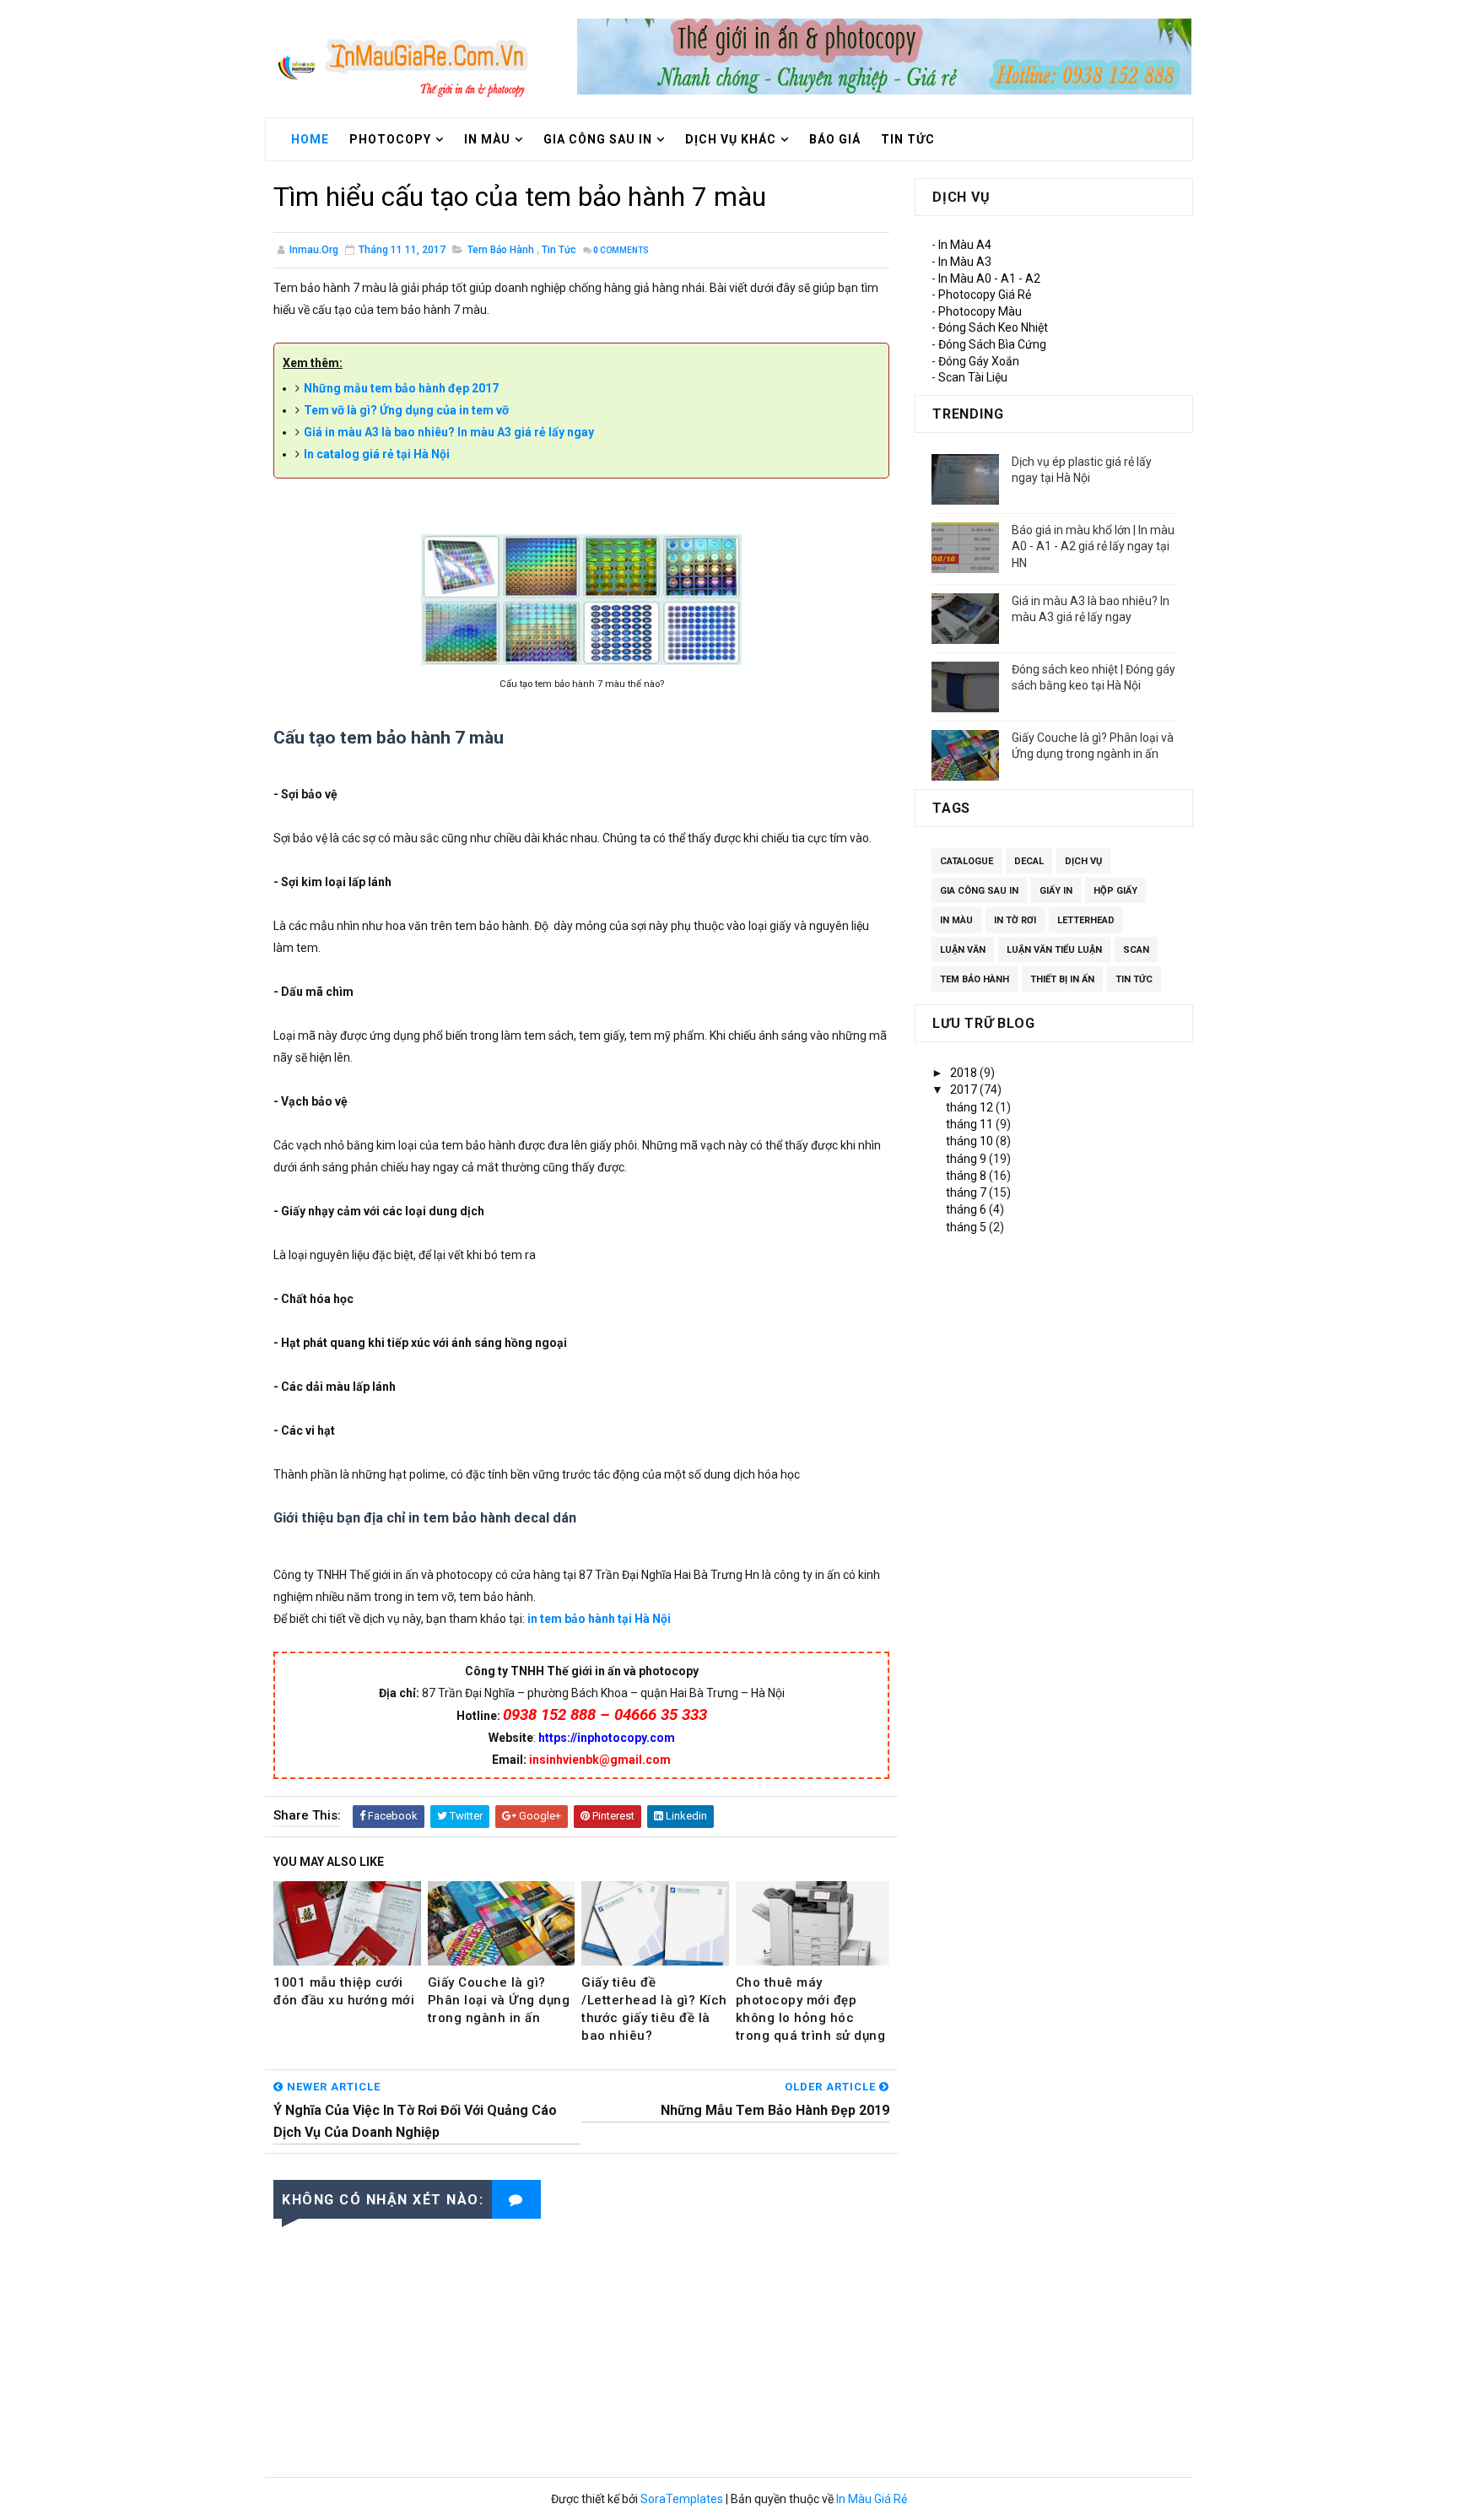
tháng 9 (967, 1159)
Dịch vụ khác (731, 139)
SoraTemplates (682, 2499)
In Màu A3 (965, 262)
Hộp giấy (1115, 891)
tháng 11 (971, 1124)
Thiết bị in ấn (1062, 979)
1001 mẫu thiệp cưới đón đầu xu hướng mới (344, 1991)
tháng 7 (967, 1192)
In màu (956, 920)
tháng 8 (967, 1176)
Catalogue (967, 861)
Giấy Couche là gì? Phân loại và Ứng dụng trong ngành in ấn (499, 2000)
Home (310, 139)
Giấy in (1056, 891)
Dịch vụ (1083, 861)
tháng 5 (967, 1227)
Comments (621, 250)
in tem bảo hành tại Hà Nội (599, 1619)
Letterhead (1086, 920)
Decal (1029, 861)
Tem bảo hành (501, 250)
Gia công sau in (598, 139)
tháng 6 (967, 1209)
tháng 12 (971, 1107)
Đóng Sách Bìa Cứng (992, 344)
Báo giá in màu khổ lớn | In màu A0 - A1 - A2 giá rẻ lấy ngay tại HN (1093, 546)
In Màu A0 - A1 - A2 (989, 278)
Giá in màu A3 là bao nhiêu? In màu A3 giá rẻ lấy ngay (449, 432)
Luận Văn (963, 950)
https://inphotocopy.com (607, 1738)
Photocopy (390, 139)
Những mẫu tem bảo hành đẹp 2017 (401, 388)
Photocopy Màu (980, 311)
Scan (1136, 950)
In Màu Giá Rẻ (872, 2499)
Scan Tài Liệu (973, 377)
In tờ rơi (1015, 920)
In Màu (487, 139)
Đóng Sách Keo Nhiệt (993, 327)
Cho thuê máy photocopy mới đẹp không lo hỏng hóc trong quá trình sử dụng (811, 2009)
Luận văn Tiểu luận (1054, 950)
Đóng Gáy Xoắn (979, 361)
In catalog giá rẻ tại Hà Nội (377, 454)
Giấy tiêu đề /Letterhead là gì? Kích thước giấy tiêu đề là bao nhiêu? (654, 2009)
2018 (965, 1073)
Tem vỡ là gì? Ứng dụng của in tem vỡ (406, 410)
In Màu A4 (965, 245)
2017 (965, 1090)
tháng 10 (971, 1141)
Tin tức (908, 139)
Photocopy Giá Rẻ (985, 295)
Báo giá (835, 139)
